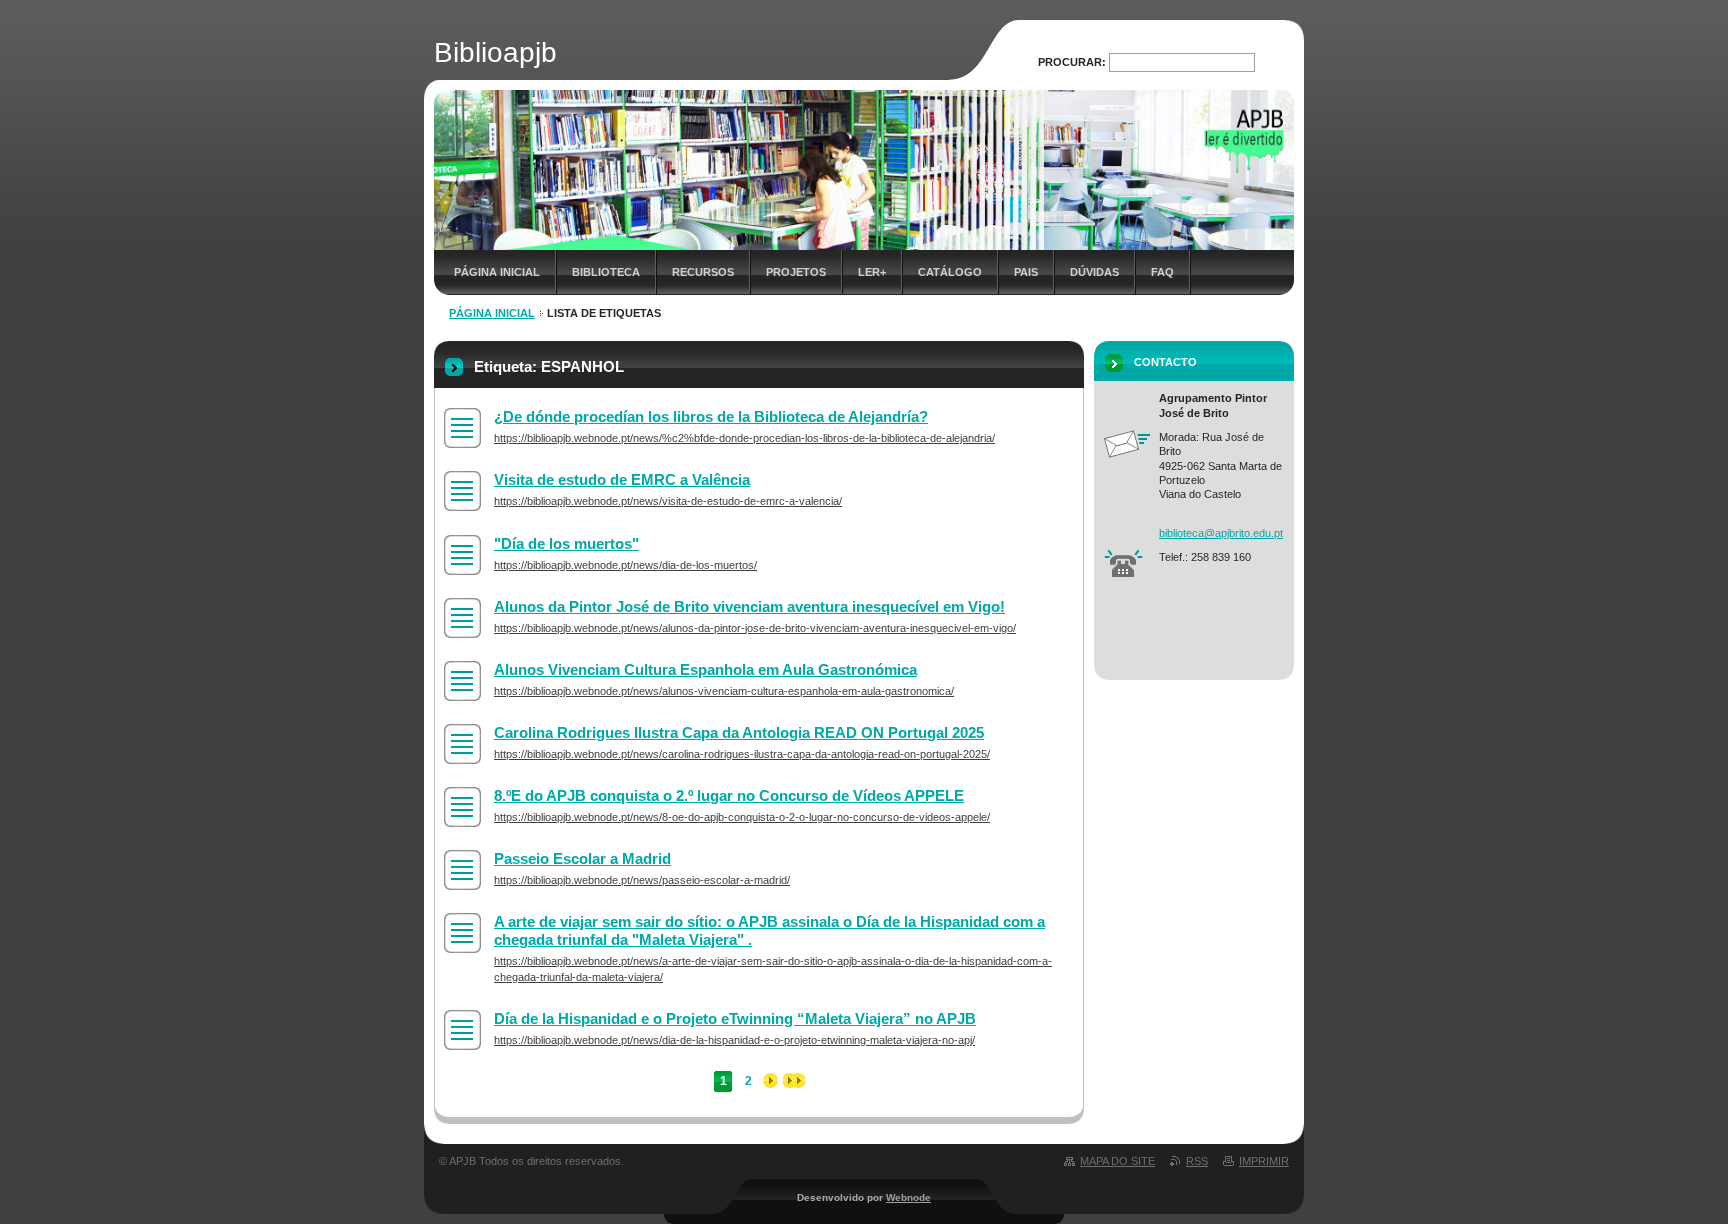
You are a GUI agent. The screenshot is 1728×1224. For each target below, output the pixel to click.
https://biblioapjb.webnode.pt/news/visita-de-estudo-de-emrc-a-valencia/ (668, 501)
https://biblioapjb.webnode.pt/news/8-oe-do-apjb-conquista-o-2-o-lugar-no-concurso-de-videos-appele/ (742, 817)
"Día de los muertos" (566, 543)
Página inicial (497, 272)
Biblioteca (606, 272)
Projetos (796, 272)
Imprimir (1264, 1161)
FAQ (1162, 272)
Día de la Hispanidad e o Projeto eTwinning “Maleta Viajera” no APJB (735, 1018)
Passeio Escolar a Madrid (582, 858)
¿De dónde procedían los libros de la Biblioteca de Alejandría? (711, 416)
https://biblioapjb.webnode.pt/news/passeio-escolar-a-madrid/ (642, 880)
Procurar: (1072, 62)
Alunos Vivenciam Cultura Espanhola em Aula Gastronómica (705, 669)
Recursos (703, 272)
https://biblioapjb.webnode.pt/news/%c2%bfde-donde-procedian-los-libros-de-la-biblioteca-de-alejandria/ (744, 438)
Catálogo (950, 272)
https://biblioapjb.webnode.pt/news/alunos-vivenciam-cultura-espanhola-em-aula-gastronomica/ (724, 691)
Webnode (908, 1197)
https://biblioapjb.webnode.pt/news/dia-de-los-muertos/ (625, 565)
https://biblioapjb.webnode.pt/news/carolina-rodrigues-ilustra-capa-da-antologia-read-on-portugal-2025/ (742, 754)
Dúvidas (1094, 272)
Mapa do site (1117, 1161)
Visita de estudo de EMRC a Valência (622, 479)
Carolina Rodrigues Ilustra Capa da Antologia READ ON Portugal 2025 (739, 732)
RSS (1197, 1161)
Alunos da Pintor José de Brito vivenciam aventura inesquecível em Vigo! (749, 606)
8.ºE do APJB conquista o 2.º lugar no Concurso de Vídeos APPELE (729, 795)
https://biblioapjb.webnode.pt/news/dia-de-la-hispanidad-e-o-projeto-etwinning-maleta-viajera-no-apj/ (734, 1040)
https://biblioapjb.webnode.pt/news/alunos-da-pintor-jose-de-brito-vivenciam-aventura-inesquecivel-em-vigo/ (755, 628)
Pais (1026, 272)
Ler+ (872, 272)
